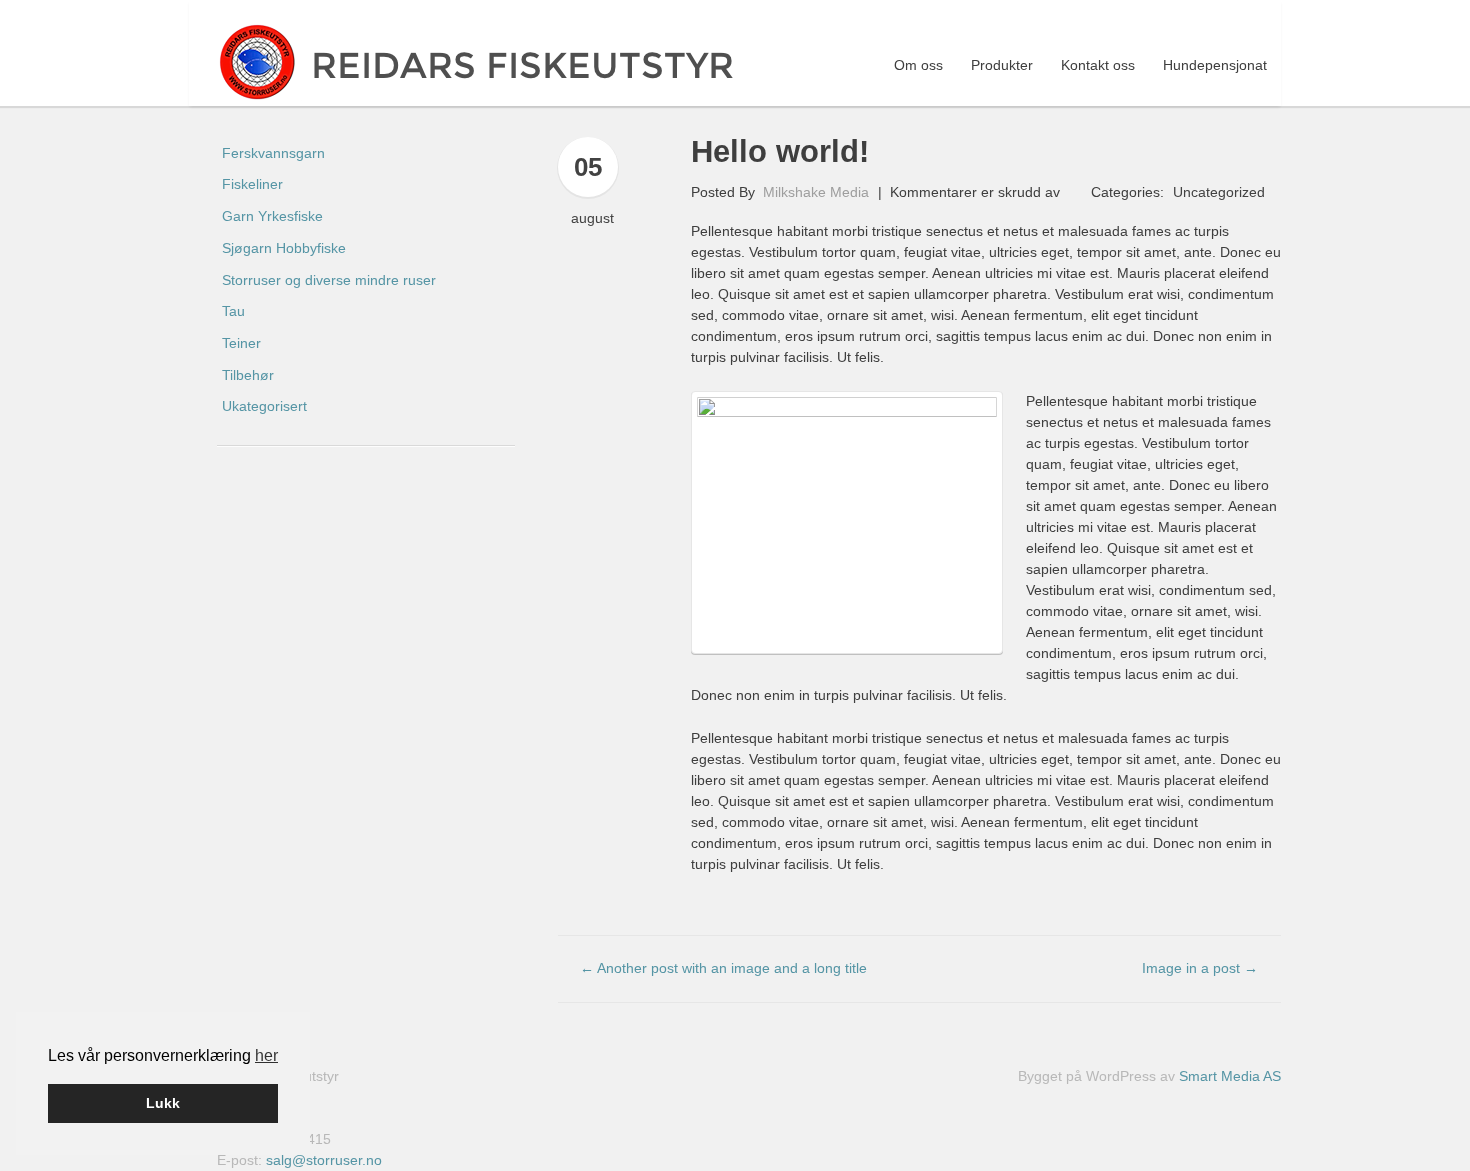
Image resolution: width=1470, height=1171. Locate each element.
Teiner (241, 343)
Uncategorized (1219, 192)
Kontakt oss (1098, 65)
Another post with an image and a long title (723, 968)
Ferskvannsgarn (273, 153)
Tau (233, 311)
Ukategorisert (264, 406)
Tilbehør (248, 375)
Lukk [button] (163, 1103)
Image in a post (1200, 968)
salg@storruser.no (324, 1160)
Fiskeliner (252, 184)
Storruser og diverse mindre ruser (329, 280)
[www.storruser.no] (493, 61)
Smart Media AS (1230, 1076)
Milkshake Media (816, 192)
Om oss (918, 65)
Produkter (1002, 65)
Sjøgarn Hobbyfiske (284, 248)
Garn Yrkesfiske (272, 216)
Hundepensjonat (1215, 65)
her (266, 1055)
